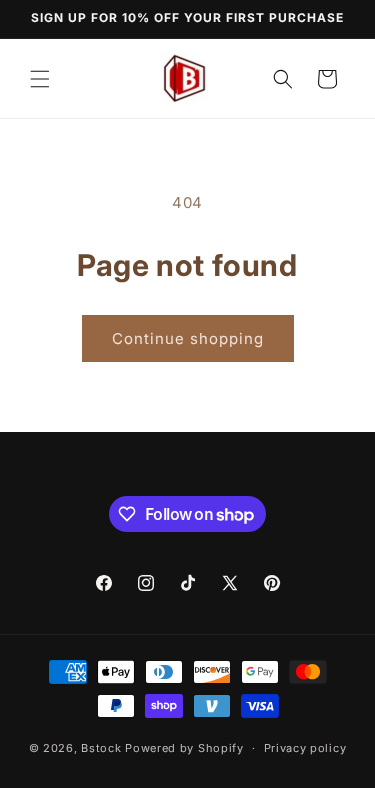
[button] (40, 79)
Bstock (101, 748)
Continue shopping (188, 338)
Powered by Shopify (184, 748)
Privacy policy (305, 748)
